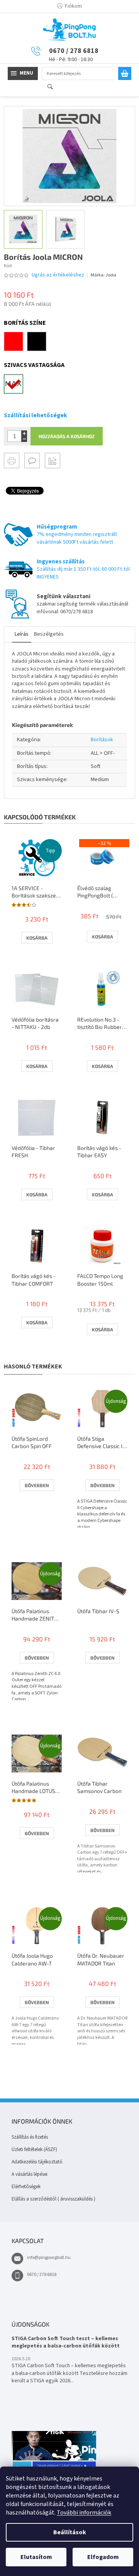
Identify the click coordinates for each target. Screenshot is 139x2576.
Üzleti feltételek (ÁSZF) (34, 2150)
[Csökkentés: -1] (24, 439)
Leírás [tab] (22, 634)
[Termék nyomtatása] (12, 461)
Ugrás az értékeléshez (58, 275)
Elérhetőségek (26, 2187)
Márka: (103, 275)
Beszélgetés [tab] (49, 634)
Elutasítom (36, 2557)
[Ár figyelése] (53, 461)
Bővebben (37, 1485)
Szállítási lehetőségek (36, 415)
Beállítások (70, 2532)
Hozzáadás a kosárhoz (67, 436)
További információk (84, 2513)
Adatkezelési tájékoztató (37, 2162)
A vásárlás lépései (30, 2174)
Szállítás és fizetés (30, 2137)
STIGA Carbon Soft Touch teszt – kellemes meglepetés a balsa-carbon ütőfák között (66, 2342)
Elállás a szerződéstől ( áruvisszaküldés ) (53, 2199)
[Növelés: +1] (24, 433)
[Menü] (23, 73)
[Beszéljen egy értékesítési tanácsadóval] (32, 461)
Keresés (53, 87)
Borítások (102, 740)
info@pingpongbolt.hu (49, 2258)
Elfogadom (103, 2557)
